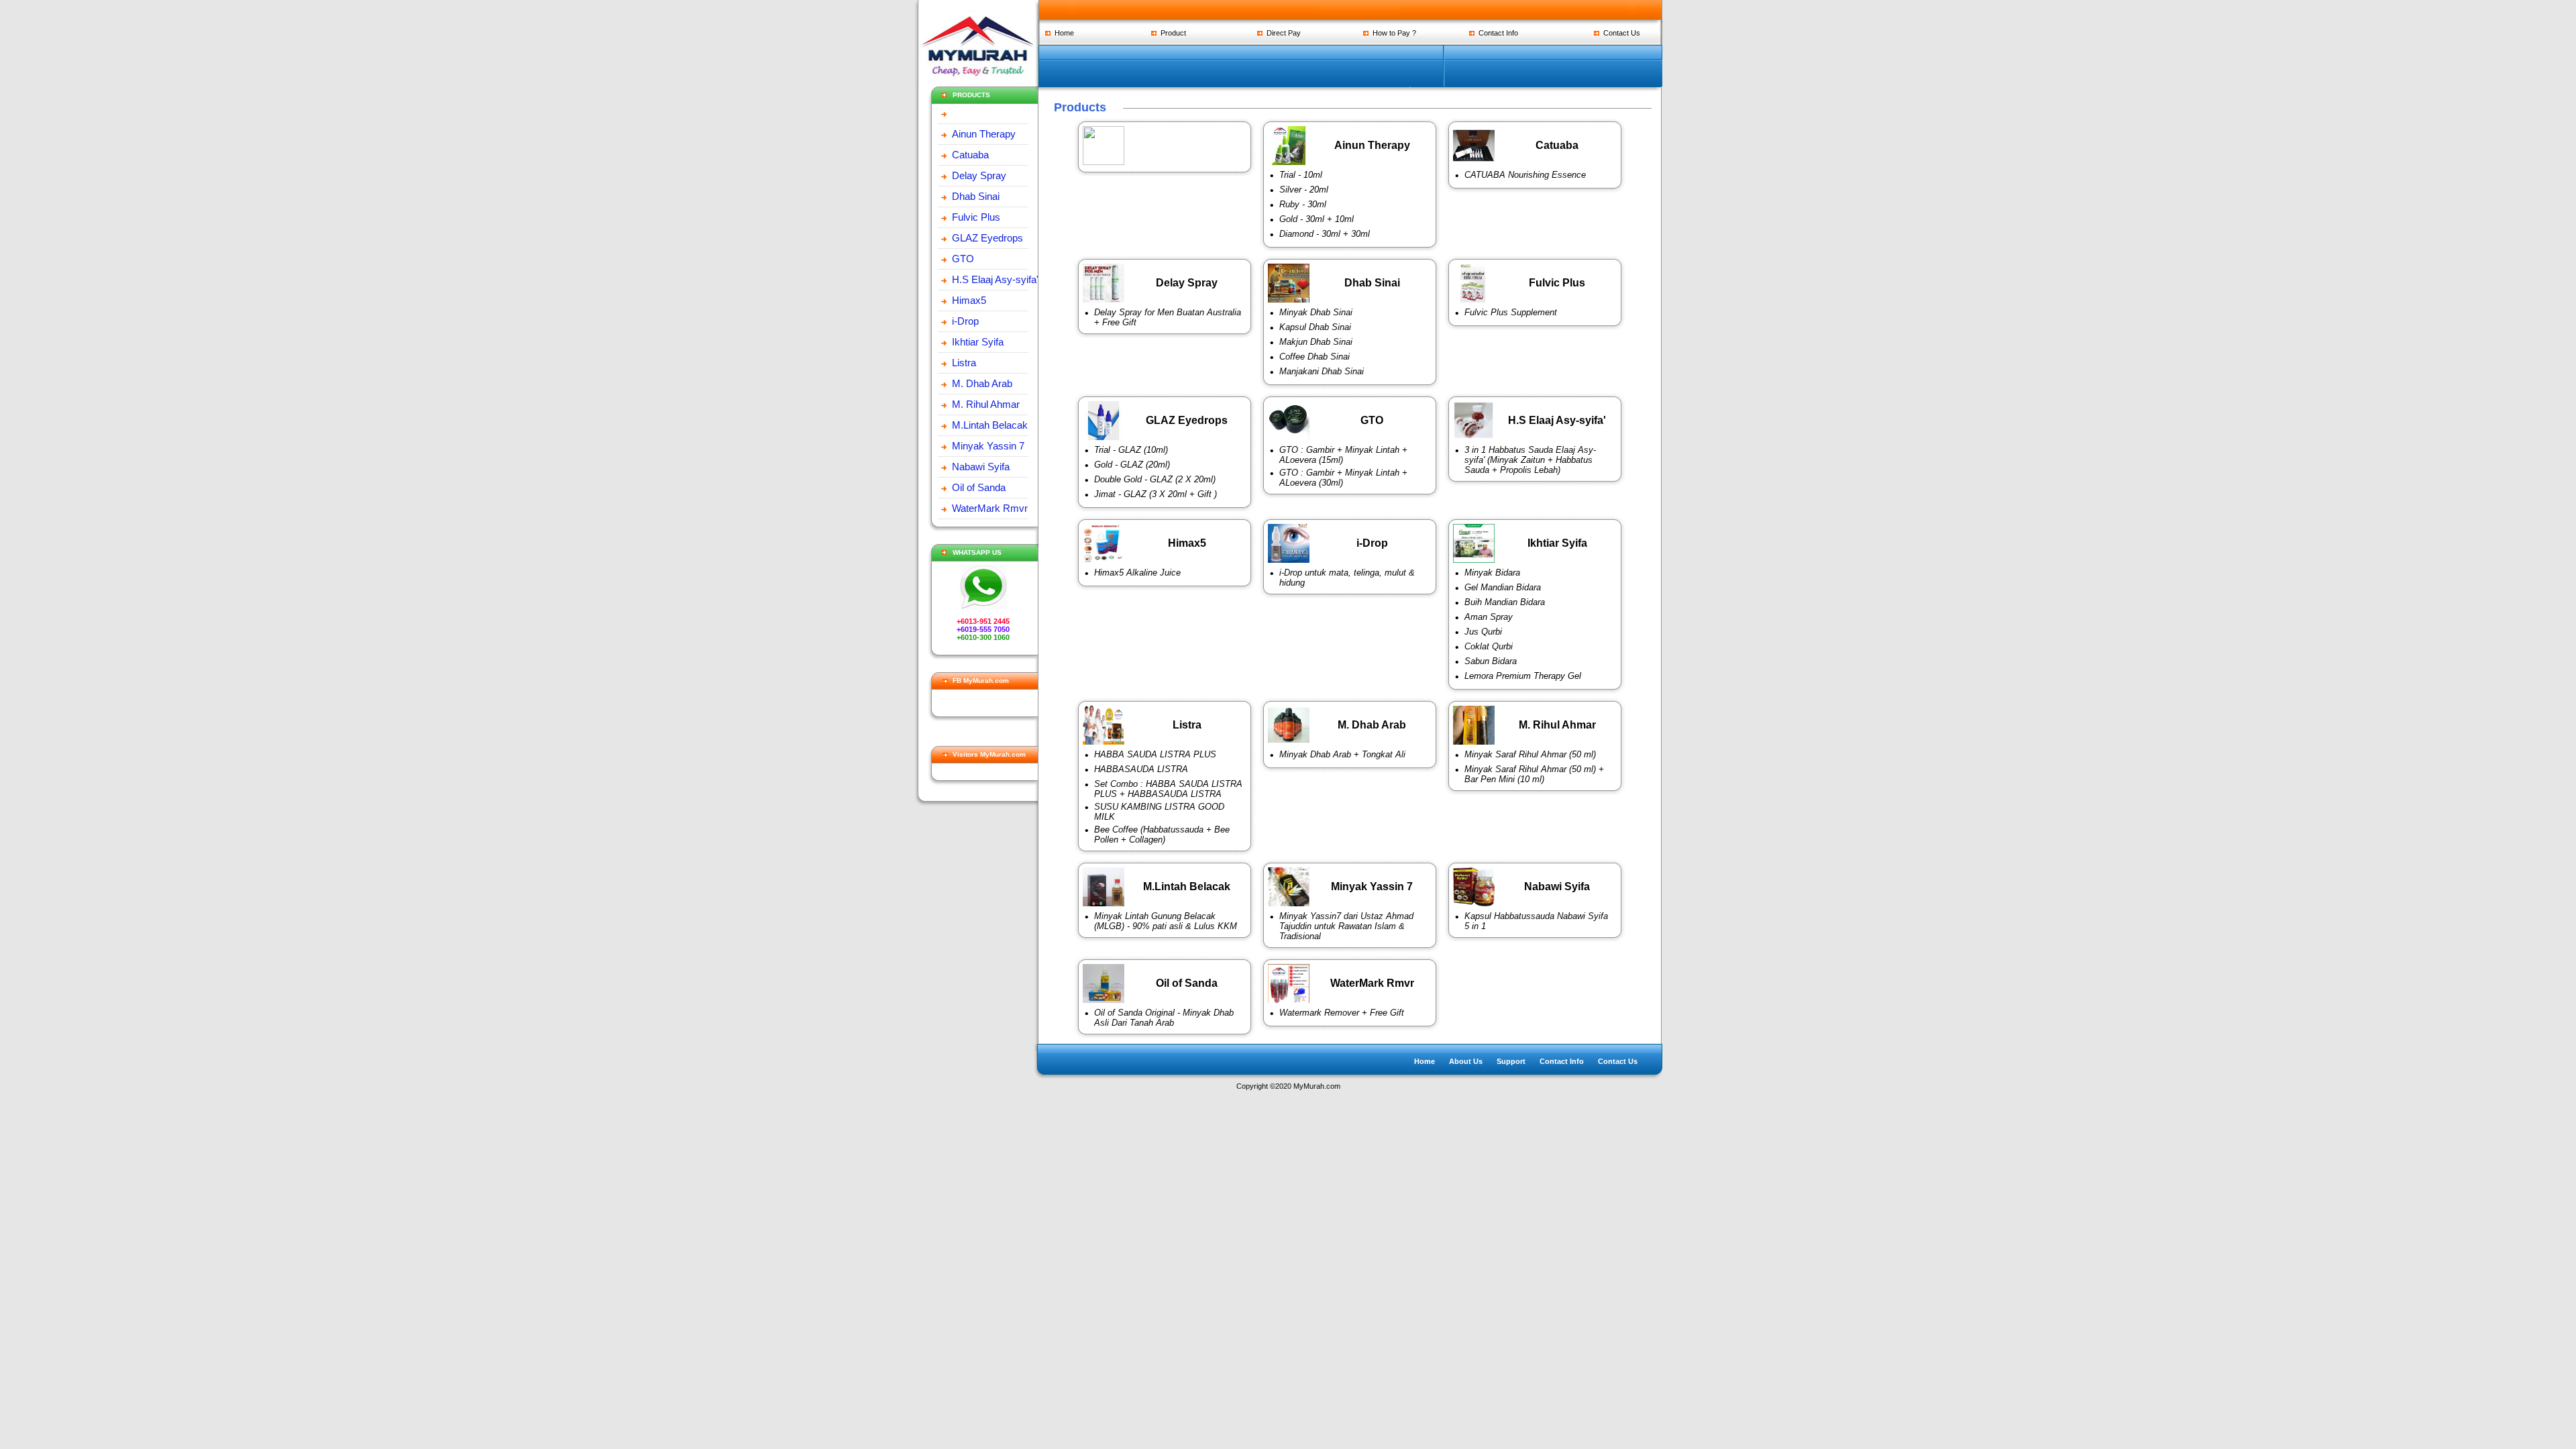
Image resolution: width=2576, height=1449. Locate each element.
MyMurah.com (1317, 1086)
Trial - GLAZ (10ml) (1131, 450)
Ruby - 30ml (1303, 204)
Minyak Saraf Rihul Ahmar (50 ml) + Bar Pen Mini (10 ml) (1534, 774)
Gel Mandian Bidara (1503, 587)
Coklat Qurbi (1489, 646)
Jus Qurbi (1483, 632)
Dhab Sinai (976, 196)
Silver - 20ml (1304, 190)
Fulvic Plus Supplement (1511, 312)
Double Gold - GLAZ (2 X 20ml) (1155, 479)
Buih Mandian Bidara (1505, 602)
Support (1511, 1061)
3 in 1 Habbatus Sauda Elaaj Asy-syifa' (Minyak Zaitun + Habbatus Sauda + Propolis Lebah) (1530, 460)
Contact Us (1620, 33)
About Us (1466, 1061)
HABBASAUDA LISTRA (1141, 769)
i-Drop (965, 321)
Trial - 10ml (1301, 175)
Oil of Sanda (979, 487)
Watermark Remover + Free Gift (1342, 1013)
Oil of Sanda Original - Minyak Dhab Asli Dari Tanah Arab (1164, 1018)
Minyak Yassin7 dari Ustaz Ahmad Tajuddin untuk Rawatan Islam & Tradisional (1346, 926)
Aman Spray (1489, 617)
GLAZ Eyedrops (987, 238)
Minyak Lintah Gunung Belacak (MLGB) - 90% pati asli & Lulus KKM (1166, 921)
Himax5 (969, 300)
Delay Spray (979, 175)
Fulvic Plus (976, 217)
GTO (963, 259)
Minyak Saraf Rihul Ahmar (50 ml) (1530, 754)
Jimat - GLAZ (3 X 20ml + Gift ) (1156, 494)
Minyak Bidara (1492, 573)
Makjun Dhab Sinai (1316, 342)
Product (1171, 33)
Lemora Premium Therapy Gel (1523, 676)
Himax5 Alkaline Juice (1137, 573)
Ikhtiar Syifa (978, 342)
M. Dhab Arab (982, 383)
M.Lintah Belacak (990, 425)
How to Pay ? (1392, 33)
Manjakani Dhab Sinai (1322, 371)
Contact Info (1496, 33)
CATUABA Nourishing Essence (1525, 175)
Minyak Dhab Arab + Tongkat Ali (1342, 754)
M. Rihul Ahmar (986, 404)
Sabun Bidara (1491, 661)
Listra (964, 363)
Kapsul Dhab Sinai (1315, 327)
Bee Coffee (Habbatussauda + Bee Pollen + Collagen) (1162, 835)
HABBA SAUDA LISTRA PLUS (1155, 754)
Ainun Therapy (984, 134)
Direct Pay (1282, 33)
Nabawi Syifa (981, 467)
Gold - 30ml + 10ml (1317, 219)
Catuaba (970, 155)
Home (1062, 33)
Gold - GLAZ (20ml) (1132, 465)
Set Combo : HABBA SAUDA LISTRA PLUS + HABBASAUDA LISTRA (1168, 789)
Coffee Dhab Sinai (1314, 357)
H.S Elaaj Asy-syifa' (995, 279)
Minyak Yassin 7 (988, 446)
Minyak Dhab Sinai (1316, 312)
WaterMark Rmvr (990, 508)
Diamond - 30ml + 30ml (1325, 234)
